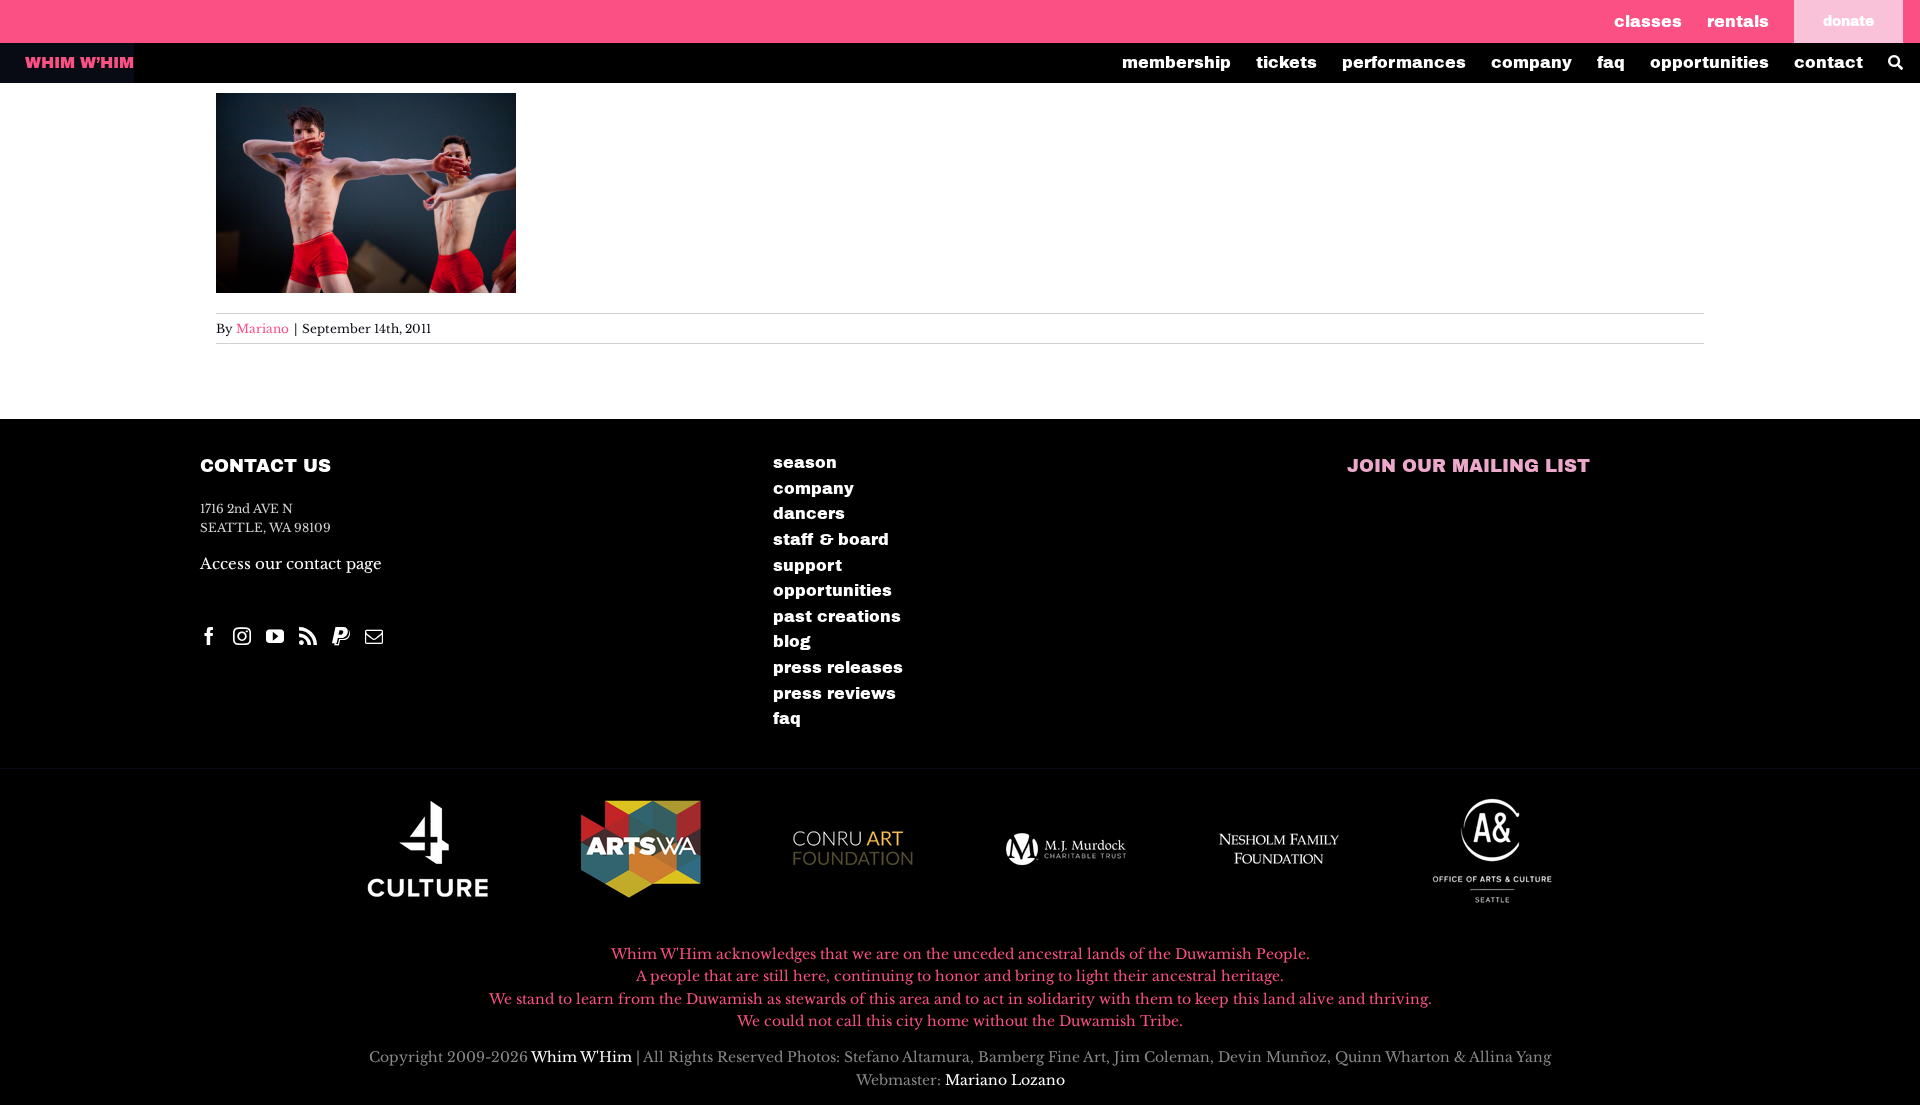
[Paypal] (341, 636)
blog (792, 641)
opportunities (832, 590)
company (813, 488)
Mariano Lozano (1005, 1080)
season (805, 462)
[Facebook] (209, 636)
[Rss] (308, 636)
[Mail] (374, 636)
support (807, 565)
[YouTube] (275, 636)
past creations (837, 616)
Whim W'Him (581, 1057)
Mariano (262, 328)
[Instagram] (242, 636)
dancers (809, 513)
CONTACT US (265, 466)
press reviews (834, 693)
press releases (838, 667)
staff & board (831, 539)
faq (787, 718)
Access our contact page (291, 563)
